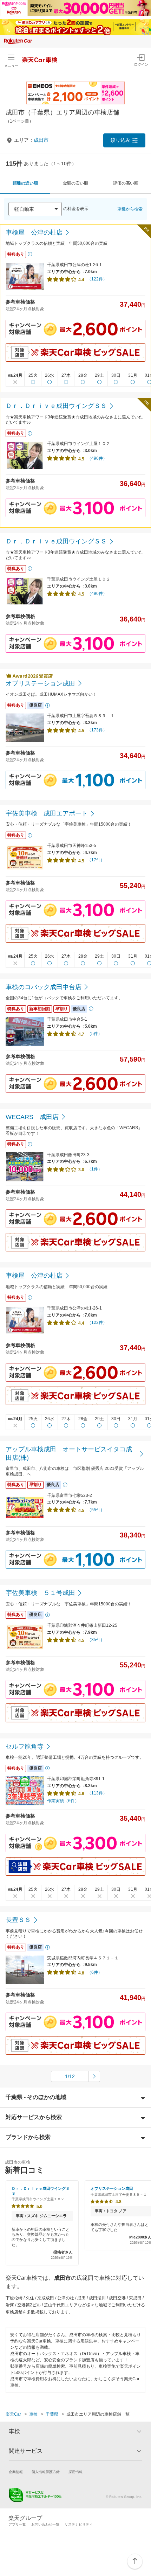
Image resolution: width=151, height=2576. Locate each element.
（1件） (95, 1169)
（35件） (96, 1640)
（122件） (97, 279)
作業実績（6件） (63, 1801)
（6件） (95, 1972)
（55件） (96, 1510)
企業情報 (16, 2472)
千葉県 (52, 2414)
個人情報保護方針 (46, 2472)
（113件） (97, 1793)
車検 (33, 2414)
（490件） (97, 458)
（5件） (95, 1034)
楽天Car (13, 2414)
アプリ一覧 (17, 2524)
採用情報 (75, 2472)
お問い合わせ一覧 (45, 2524)
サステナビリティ (79, 2524)
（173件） (97, 730)
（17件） (96, 860)
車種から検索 (130, 209)
